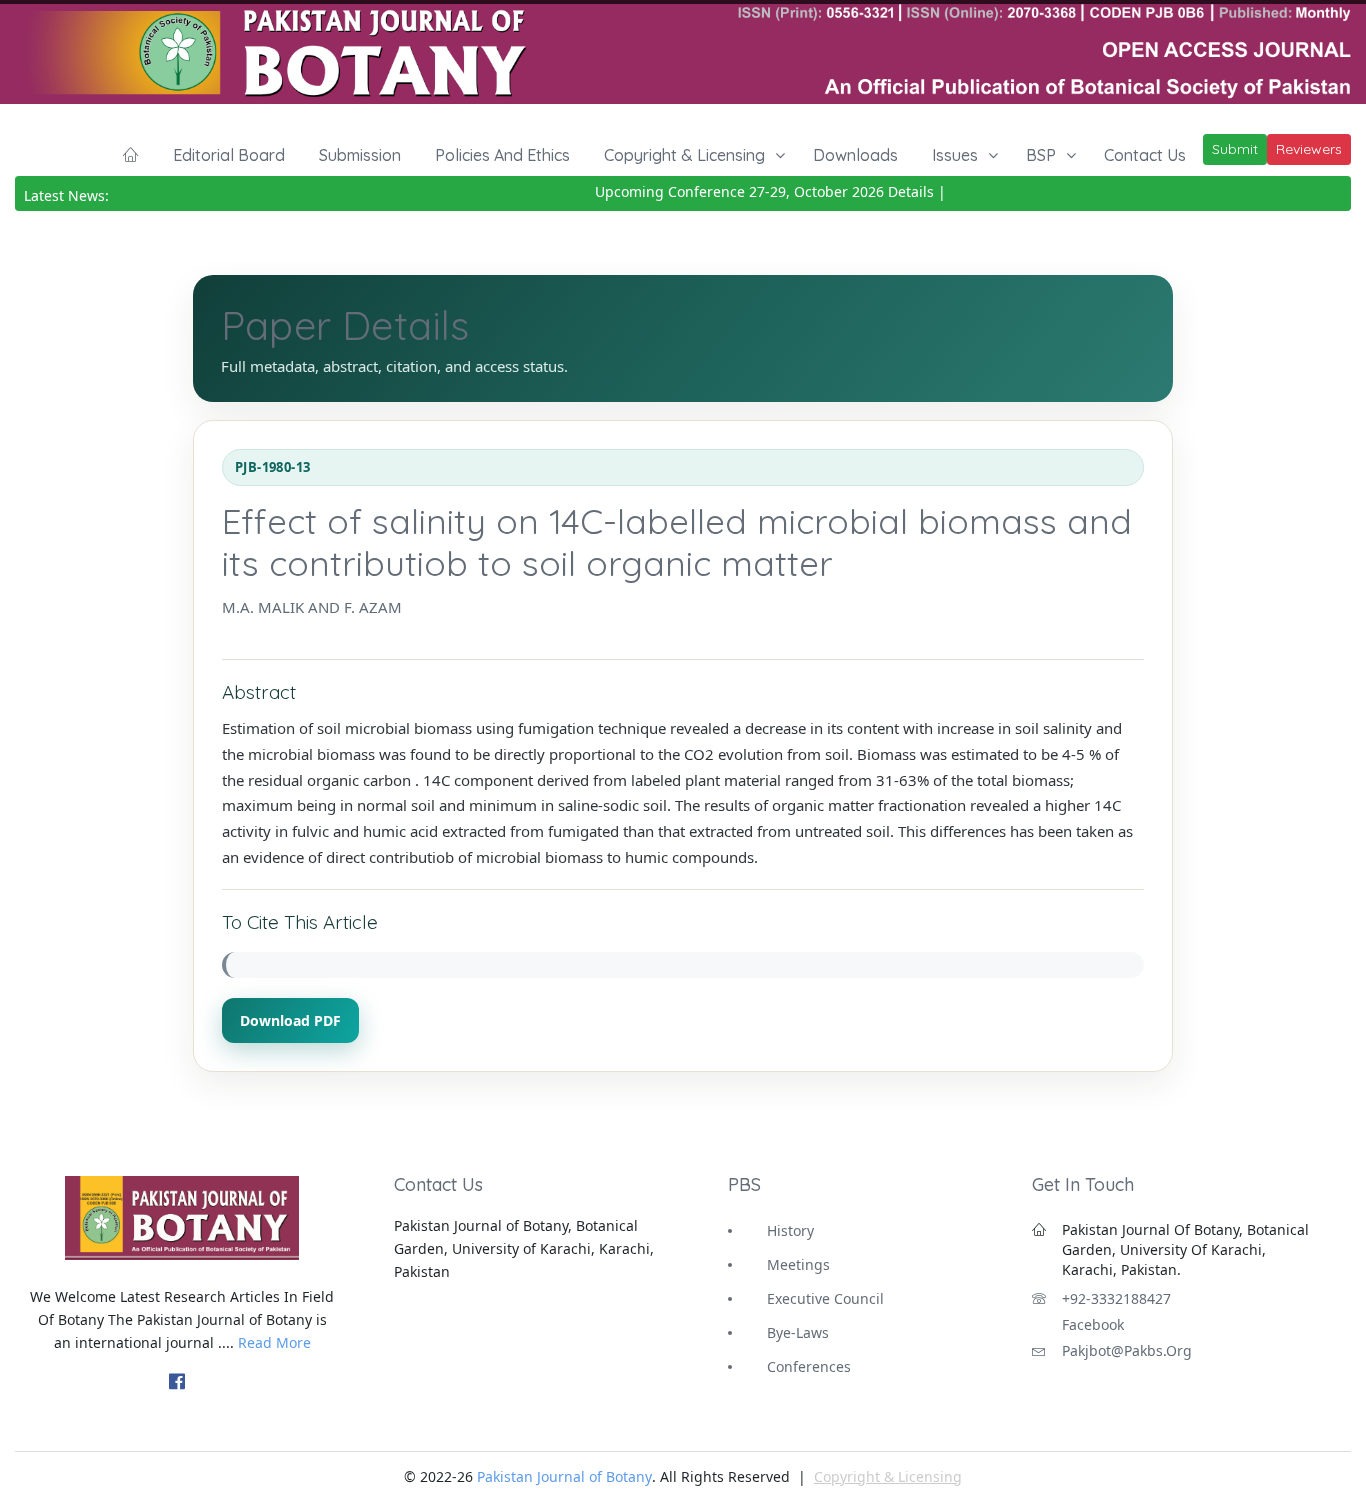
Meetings (798, 1264)
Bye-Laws (798, 1332)
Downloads (855, 155)
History (790, 1230)
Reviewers (1309, 149)
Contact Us (1145, 155)
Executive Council (825, 1298)
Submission (360, 155)
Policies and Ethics (502, 155)
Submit (1235, 149)
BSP (1041, 155)
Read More (274, 1342)
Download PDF (290, 1020)
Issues (955, 155)
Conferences (809, 1366)
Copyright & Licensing (684, 155)
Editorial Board (229, 155)
